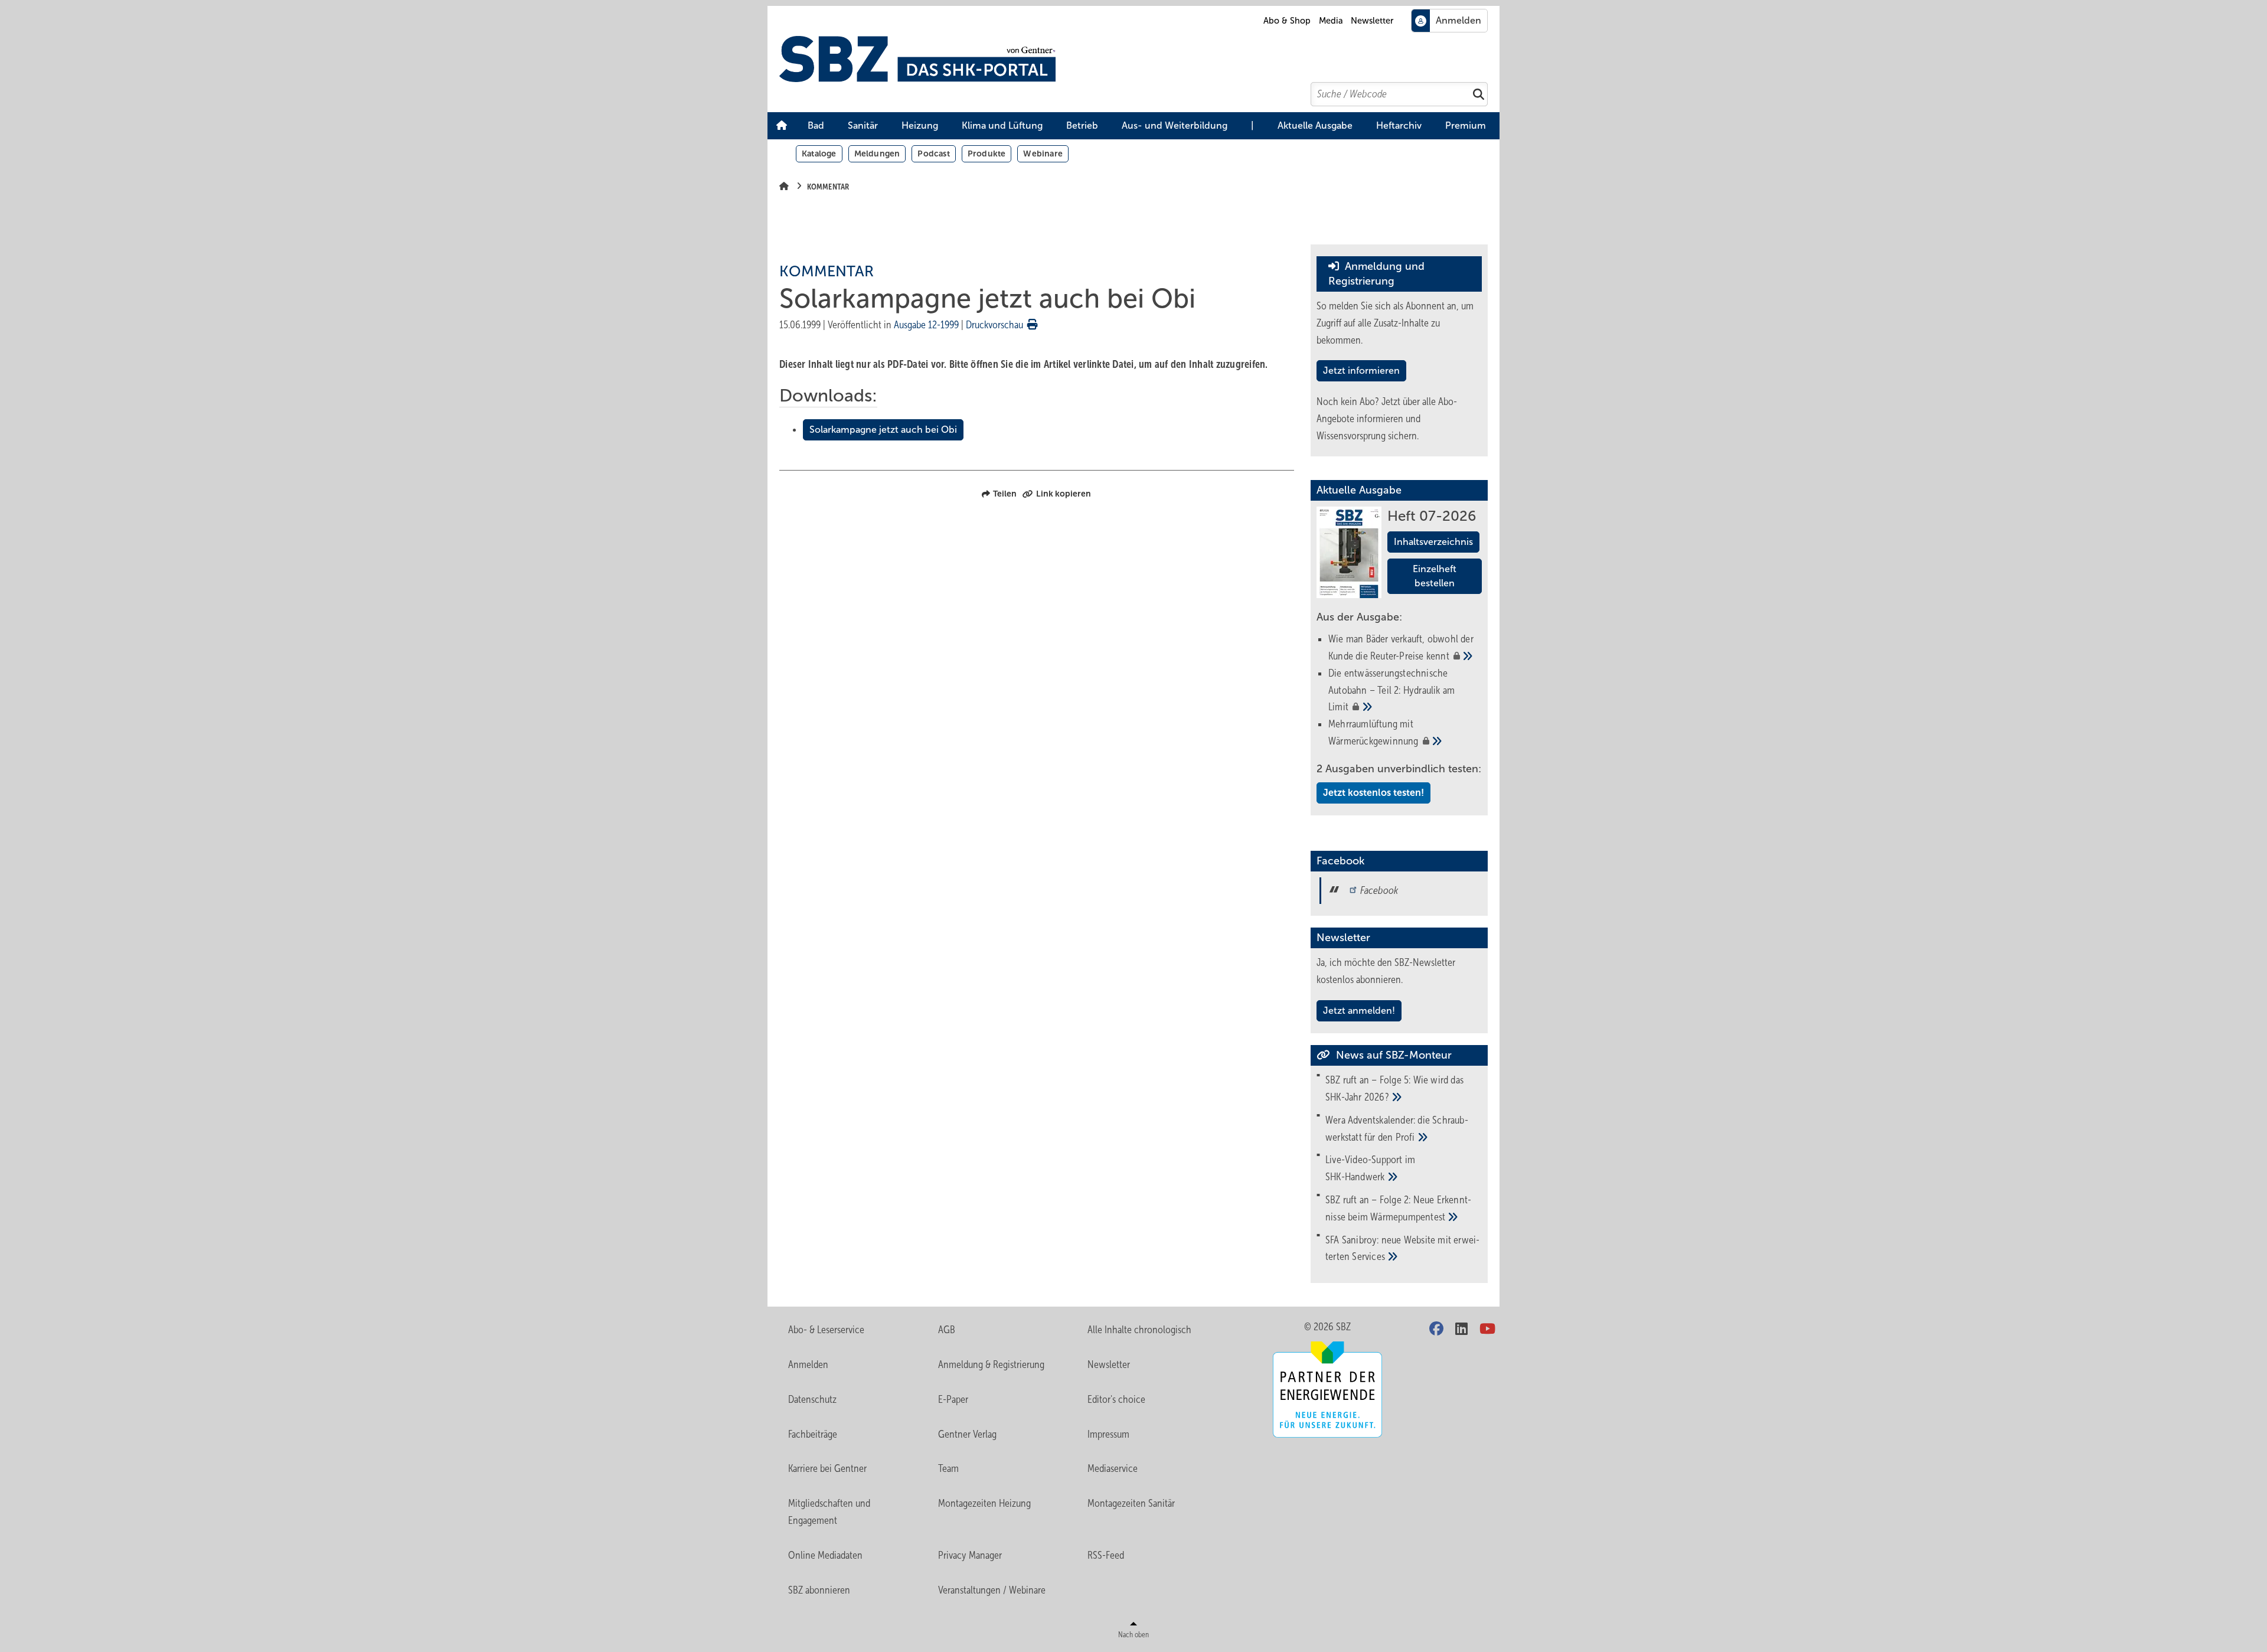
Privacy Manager (970, 1555)
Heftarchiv (1399, 125)
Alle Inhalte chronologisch (1139, 1330)
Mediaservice (1113, 1468)
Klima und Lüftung (1002, 125)
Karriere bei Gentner (827, 1468)
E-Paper (953, 1399)
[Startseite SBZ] (1139, 59)
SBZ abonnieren (819, 1590)
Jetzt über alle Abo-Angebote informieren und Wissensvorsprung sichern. (1387, 419)
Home (782, 126)
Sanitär (863, 125)
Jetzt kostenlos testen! (1373, 793)
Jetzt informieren (1361, 370)
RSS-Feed (1106, 1555)
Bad (816, 125)
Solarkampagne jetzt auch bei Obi (883, 430)
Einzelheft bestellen (1435, 576)
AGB (947, 1330)
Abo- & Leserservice (826, 1330)
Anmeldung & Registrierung (991, 1364)
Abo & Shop (1287, 21)
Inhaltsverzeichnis (1433, 542)
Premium (1466, 125)
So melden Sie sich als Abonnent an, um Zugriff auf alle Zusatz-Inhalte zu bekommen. (1395, 323)
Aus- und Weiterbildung (1175, 125)
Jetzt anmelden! (1359, 1011)
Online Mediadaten (825, 1555)
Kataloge (819, 154)
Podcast (933, 154)
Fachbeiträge (813, 1434)
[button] (816, 126)
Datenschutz (812, 1399)
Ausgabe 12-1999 (926, 325)
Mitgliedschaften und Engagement (829, 1512)
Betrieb (1082, 125)
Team (948, 1468)
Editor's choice (1116, 1399)
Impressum (1108, 1434)
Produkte (987, 154)
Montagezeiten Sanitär (1131, 1503)
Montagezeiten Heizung (984, 1503)
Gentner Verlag (967, 1434)
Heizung (920, 125)
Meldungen (877, 154)
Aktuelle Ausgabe (1315, 125)
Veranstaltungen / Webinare (992, 1590)
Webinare (1043, 154)
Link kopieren (1064, 494)
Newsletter (1372, 21)
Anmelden (808, 1364)
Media (1331, 21)
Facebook (1379, 890)
